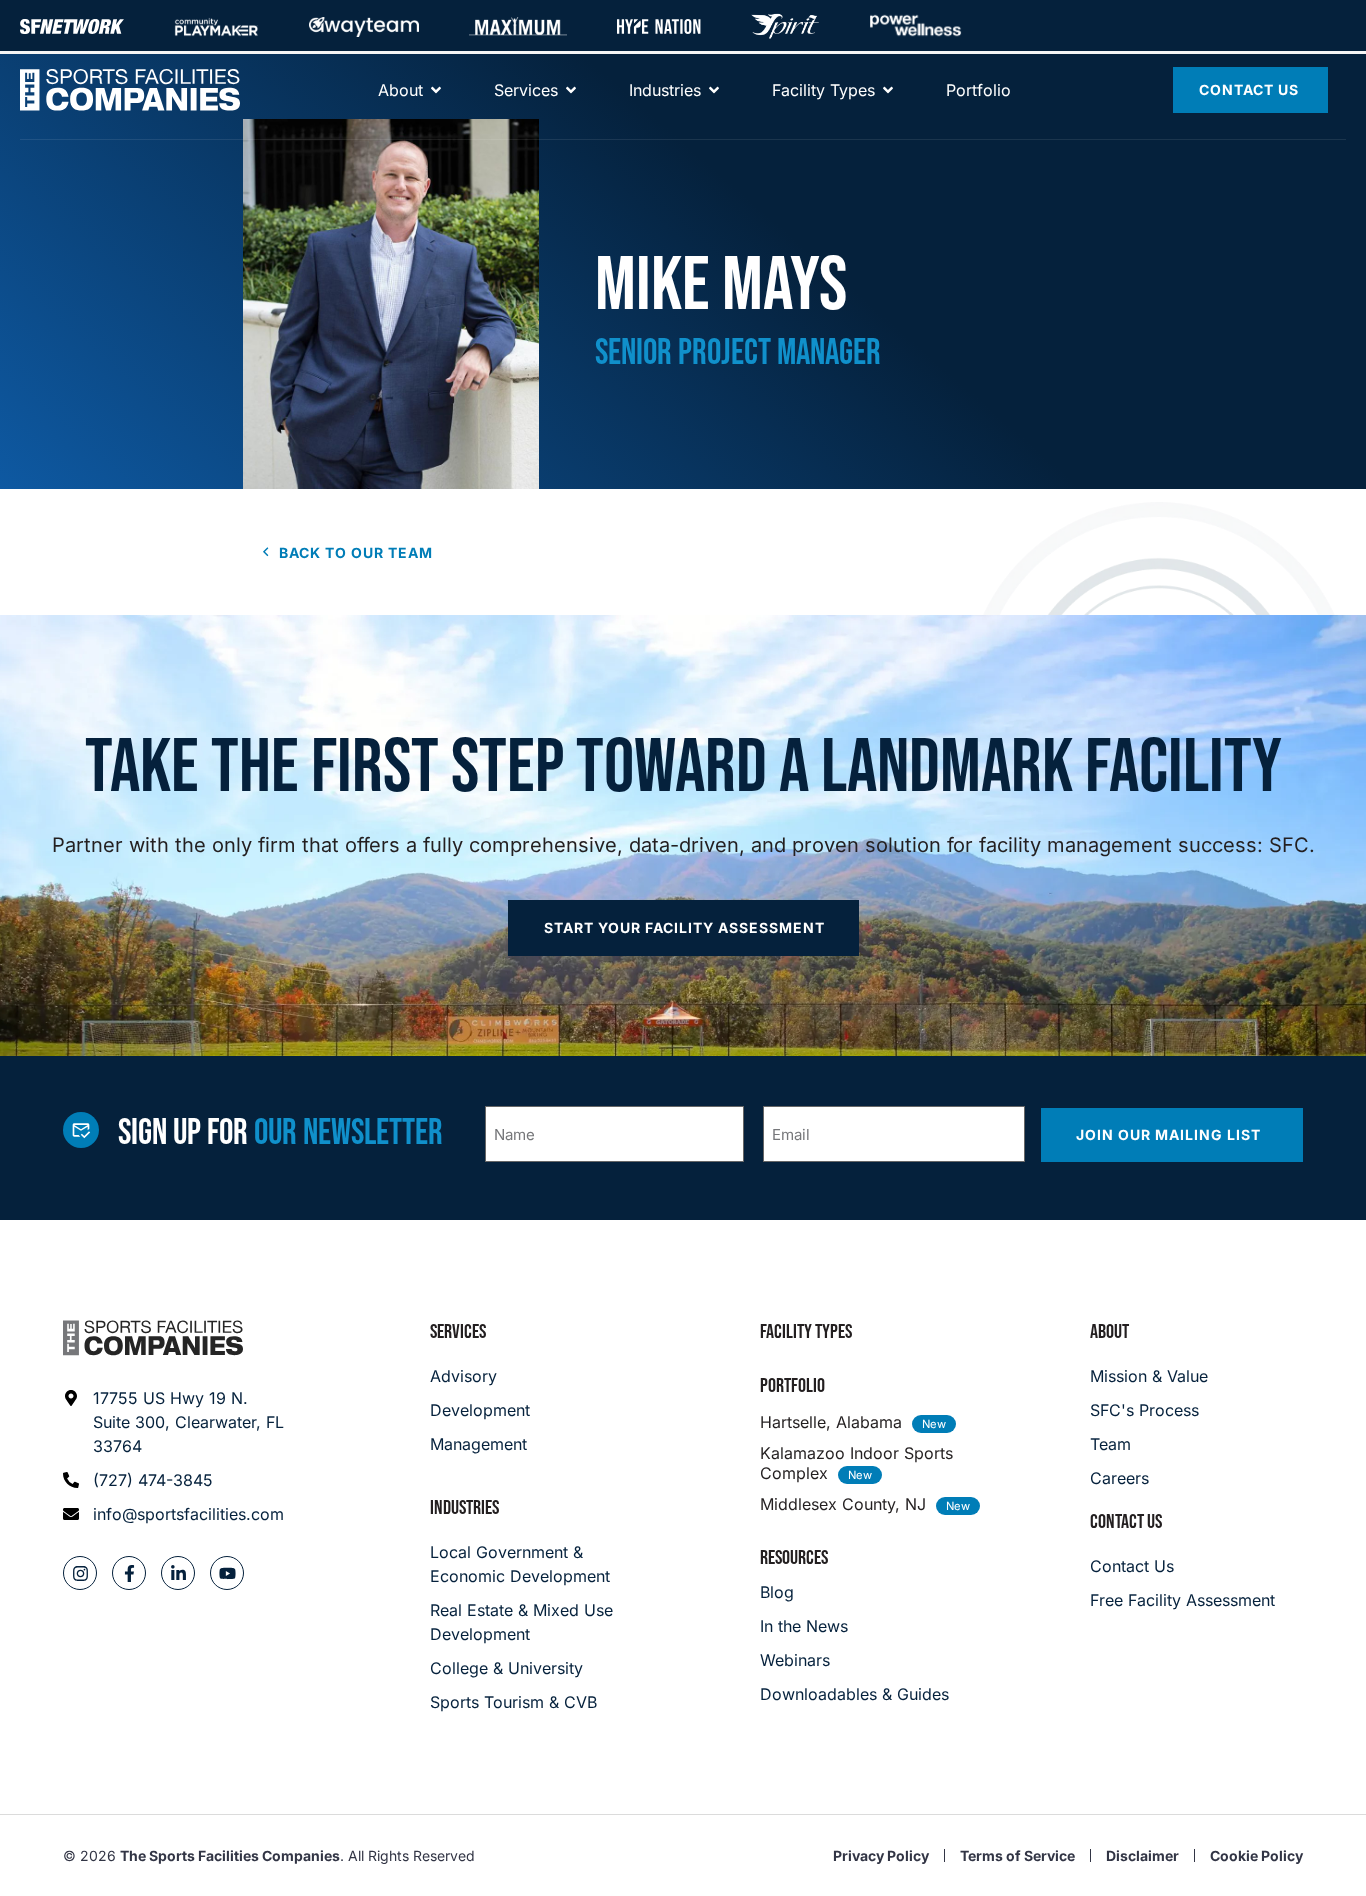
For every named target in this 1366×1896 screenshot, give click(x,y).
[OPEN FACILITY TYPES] (888, 90)
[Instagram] (80, 1573)
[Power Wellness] (915, 25)
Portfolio (792, 1386)
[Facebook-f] (129, 1573)
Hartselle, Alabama (831, 1422)
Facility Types (806, 1332)
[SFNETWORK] (72, 26)
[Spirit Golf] (785, 26)
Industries (464, 1508)
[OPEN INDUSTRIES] (714, 90)
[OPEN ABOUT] (436, 90)
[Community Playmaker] (216, 26)
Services (458, 1332)
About (1109, 1332)
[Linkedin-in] (178, 1573)
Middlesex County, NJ (843, 1504)
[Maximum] (518, 26)
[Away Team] (364, 26)
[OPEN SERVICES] (571, 90)
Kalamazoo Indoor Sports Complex (856, 1462)
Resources (794, 1558)
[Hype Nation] (659, 26)
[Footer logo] (153, 1338)
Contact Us (1126, 1522)
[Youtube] (227, 1573)
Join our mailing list (1170, 1134)
